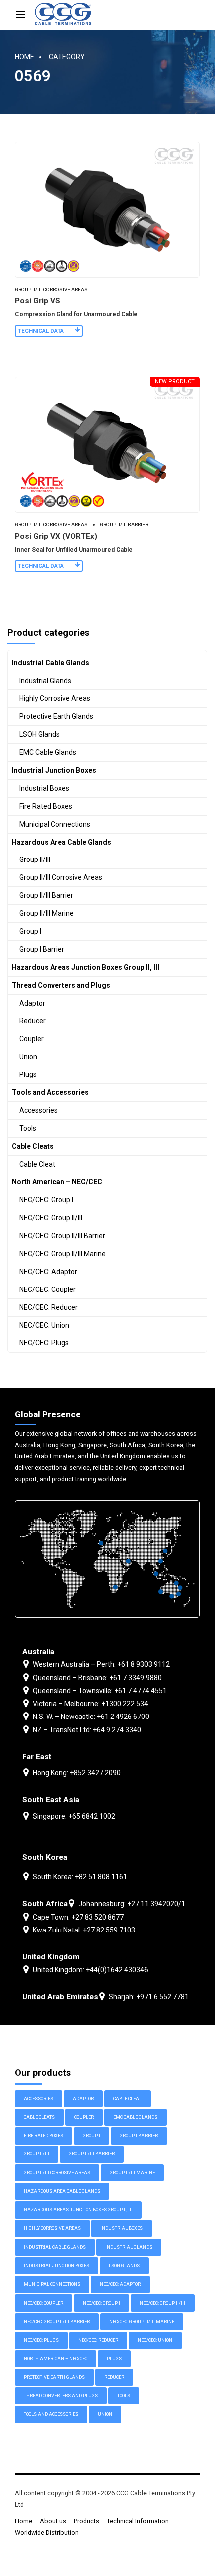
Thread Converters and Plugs (61, 985)
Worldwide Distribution (47, 2532)
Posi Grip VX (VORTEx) (56, 536)
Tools (28, 1128)
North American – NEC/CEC (57, 1182)
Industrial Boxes (44, 788)
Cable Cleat (37, 1164)
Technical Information (138, 2521)
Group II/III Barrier (124, 525)
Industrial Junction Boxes (54, 770)
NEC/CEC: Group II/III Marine (63, 1254)
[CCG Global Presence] (107, 1559)
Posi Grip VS (38, 301)
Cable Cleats (33, 1146)
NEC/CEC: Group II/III (51, 1218)
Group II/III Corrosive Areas (51, 290)
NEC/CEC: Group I (46, 1200)
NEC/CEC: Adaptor (48, 1272)
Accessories (39, 1110)
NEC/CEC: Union (44, 1325)
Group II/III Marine (47, 913)
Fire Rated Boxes (46, 806)
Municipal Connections (55, 824)
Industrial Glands (45, 681)
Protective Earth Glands (56, 716)
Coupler (32, 1039)
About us (53, 2521)
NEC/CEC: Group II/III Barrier (62, 1236)
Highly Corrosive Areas (55, 698)
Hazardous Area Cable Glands (62, 842)
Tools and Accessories (50, 1092)
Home (25, 57)
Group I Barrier (42, 949)
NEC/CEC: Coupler (48, 1289)
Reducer (33, 1021)
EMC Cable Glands (48, 752)
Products (87, 2521)
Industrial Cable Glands (51, 663)
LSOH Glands (40, 734)
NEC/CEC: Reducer (49, 1307)
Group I (30, 931)
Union (28, 1057)
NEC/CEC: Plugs (44, 1343)
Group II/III (35, 859)
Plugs (28, 1074)
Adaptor (32, 1003)
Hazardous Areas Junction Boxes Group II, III (86, 967)
